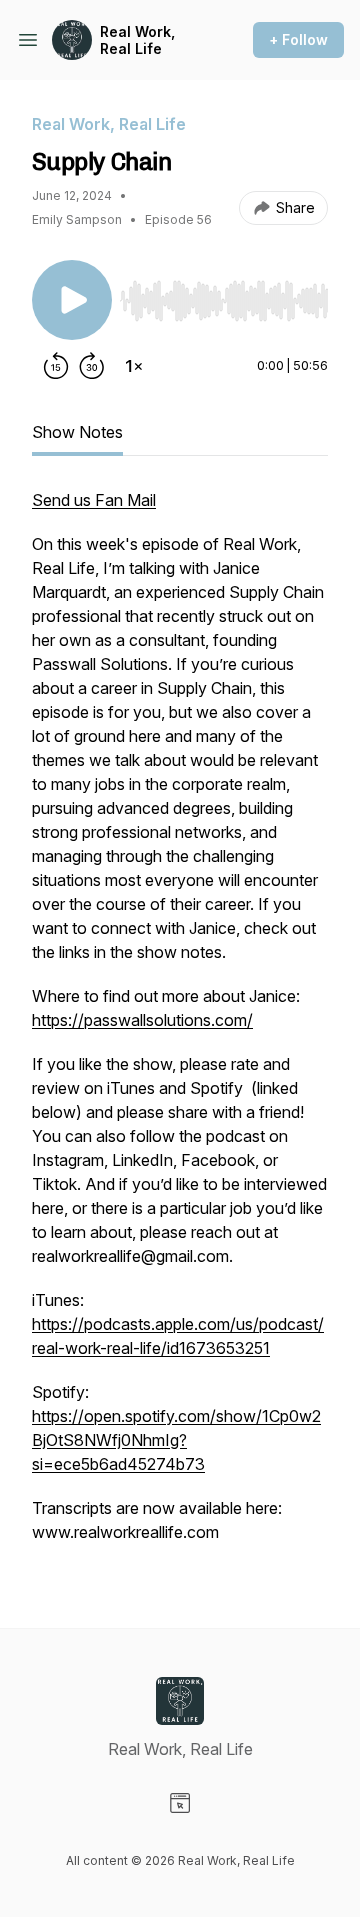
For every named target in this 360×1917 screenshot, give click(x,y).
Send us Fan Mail (94, 500)
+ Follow (298, 39)
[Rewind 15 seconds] (56, 366)
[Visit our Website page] (180, 1803)
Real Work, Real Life (137, 40)
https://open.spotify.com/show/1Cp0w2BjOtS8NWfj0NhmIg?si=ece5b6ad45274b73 (176, 1440)
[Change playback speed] (134, 366)
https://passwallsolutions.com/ (142, 1020)
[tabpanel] (180, 1026)
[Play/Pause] (72, 300)
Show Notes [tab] (77, 432)
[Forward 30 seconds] (92, 366)
